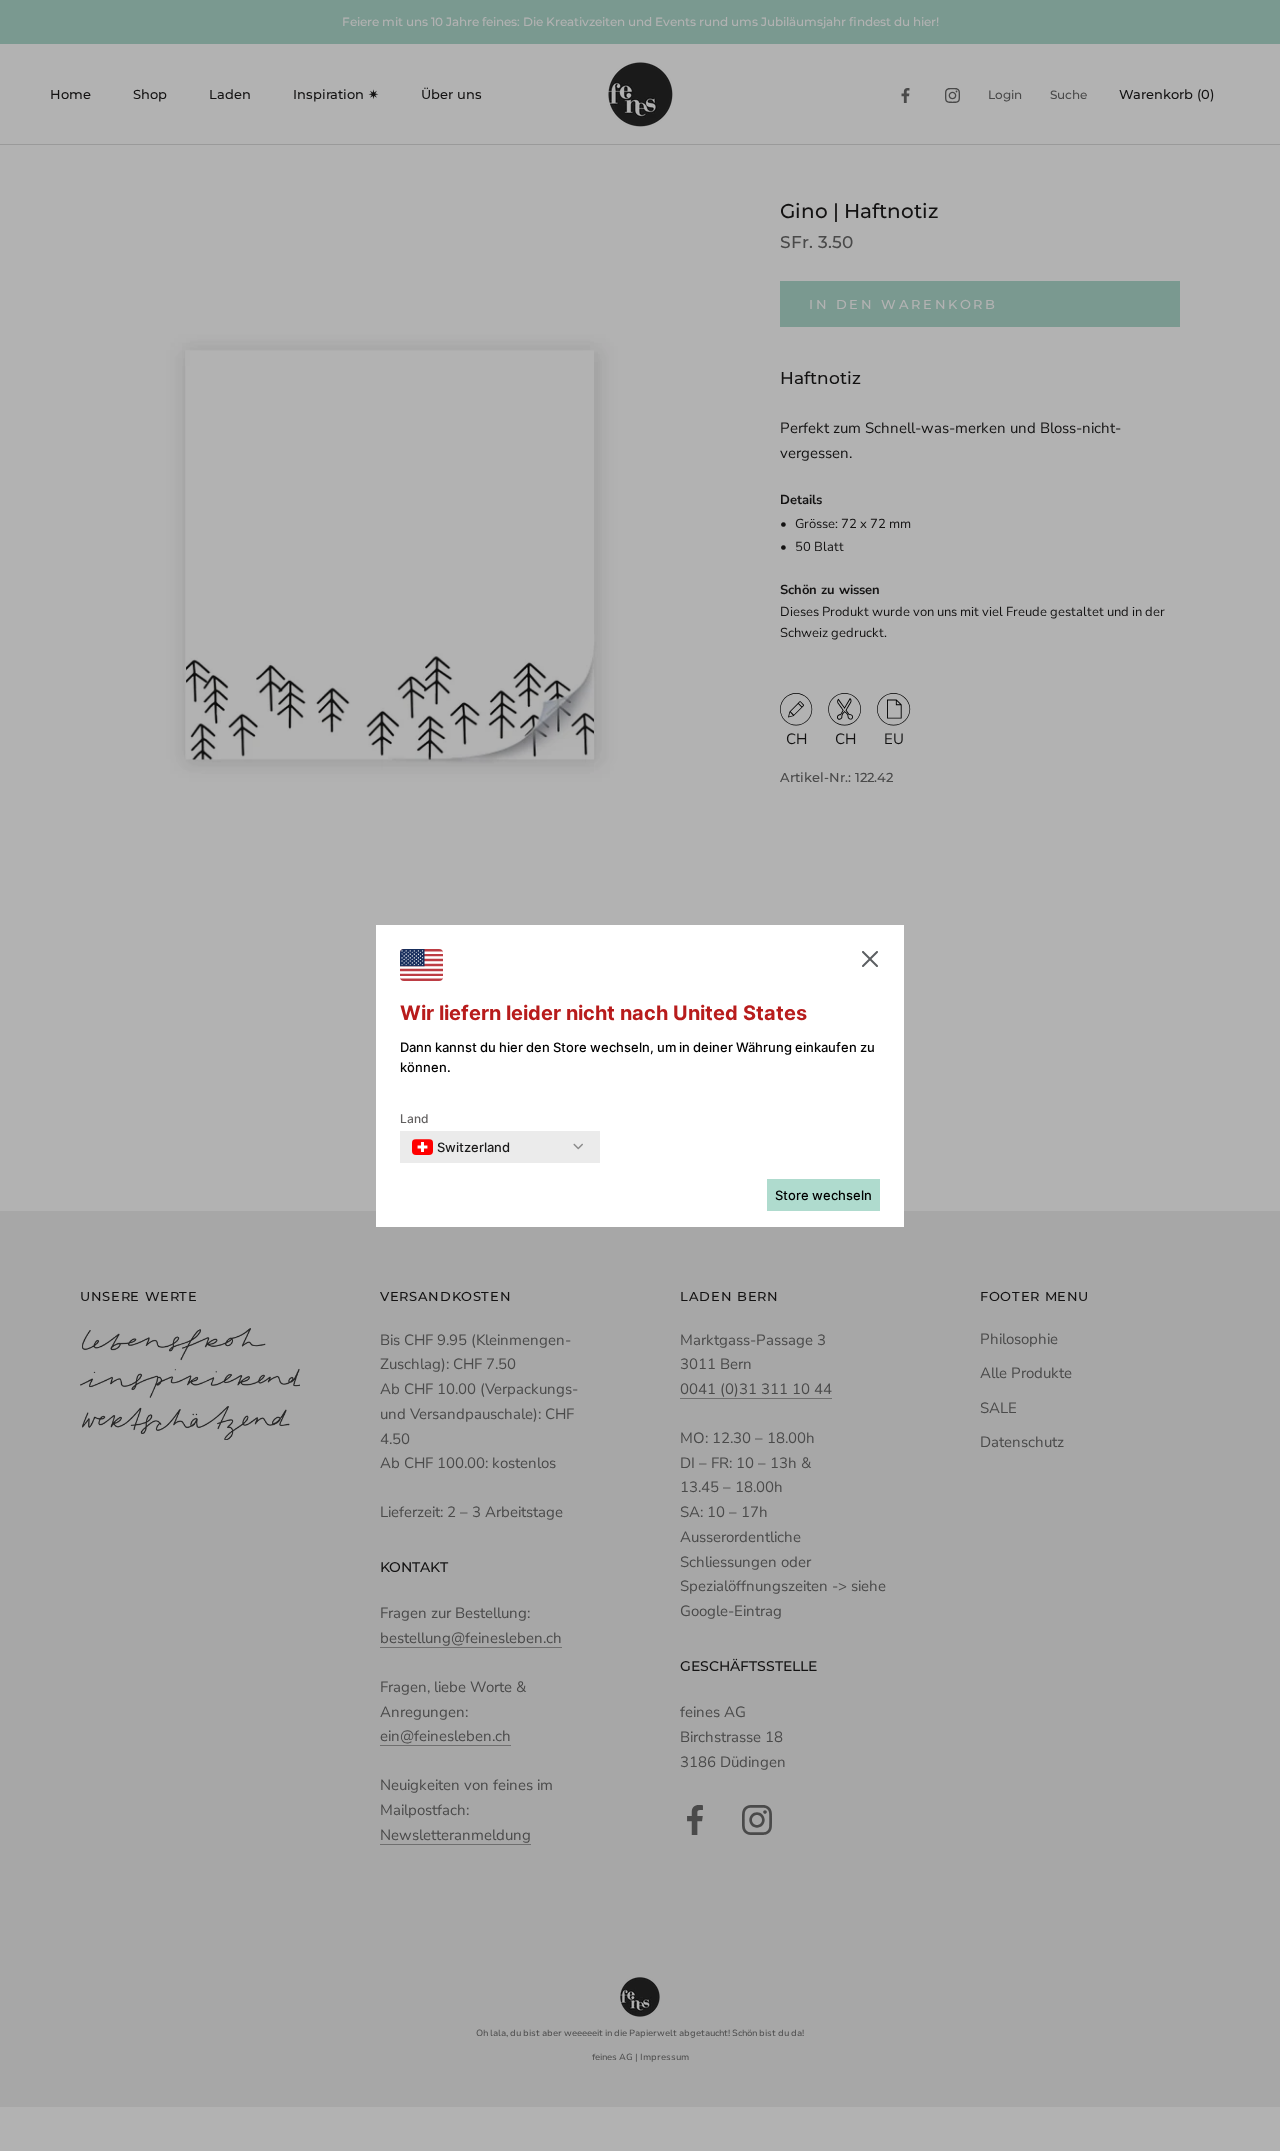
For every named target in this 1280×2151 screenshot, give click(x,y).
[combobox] (461, 1147)
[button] (870, 963)
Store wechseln (823, 1195)
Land (414, 1118)
